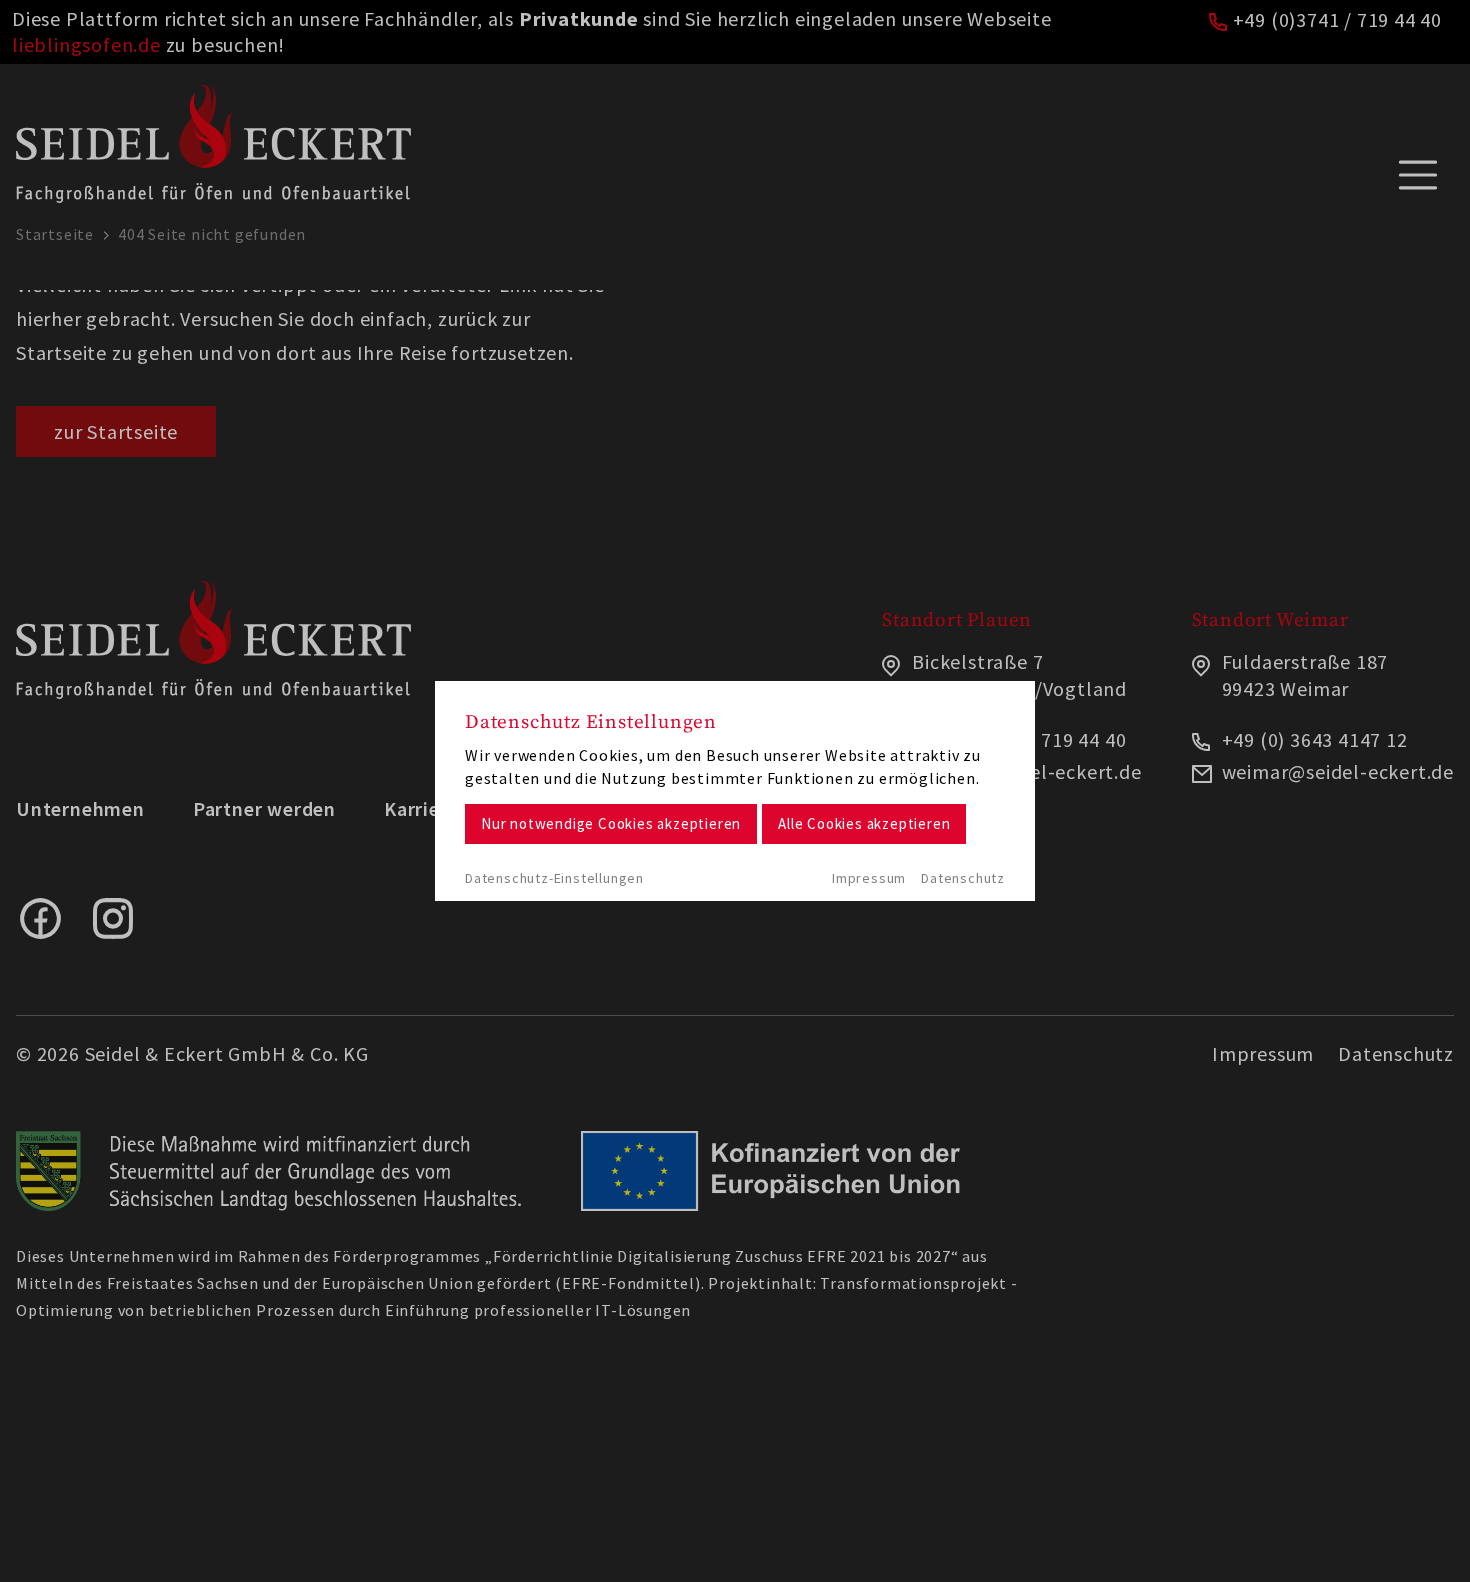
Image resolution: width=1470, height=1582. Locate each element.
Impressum (869, 878)
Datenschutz (963, 878)
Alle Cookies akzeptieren (864, 823)
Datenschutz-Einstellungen (554, 878)
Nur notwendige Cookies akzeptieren (611, 823)
